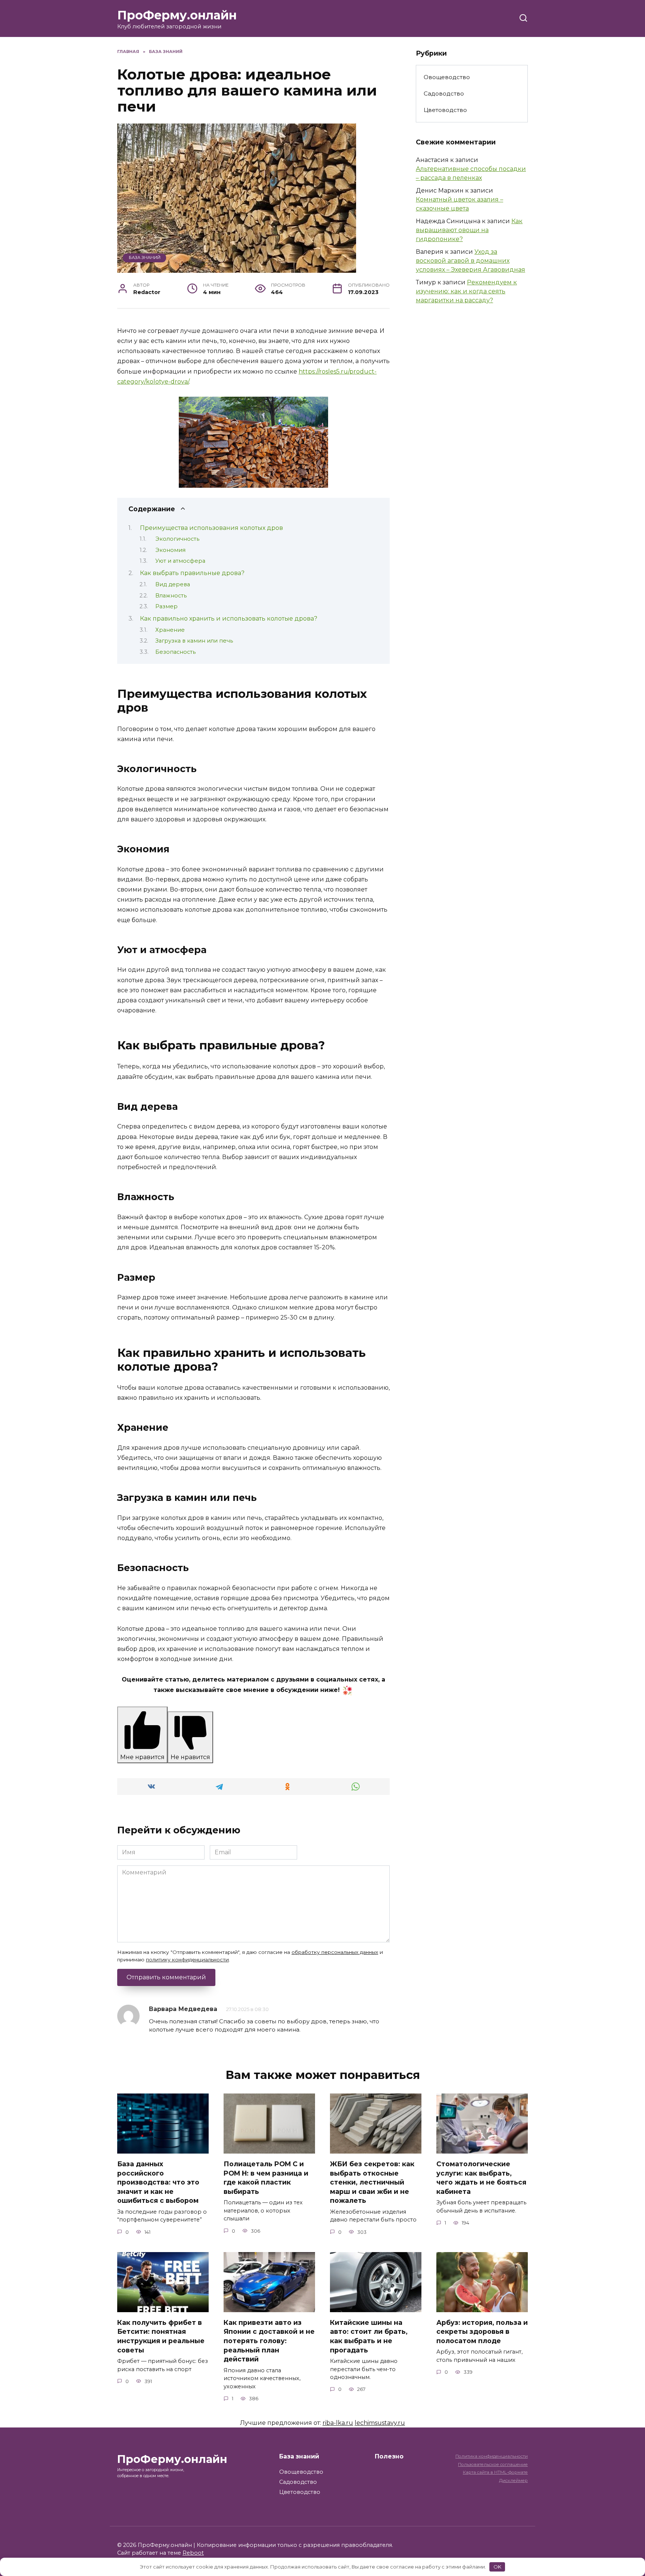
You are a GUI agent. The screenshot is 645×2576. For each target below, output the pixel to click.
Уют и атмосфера (180, 561)
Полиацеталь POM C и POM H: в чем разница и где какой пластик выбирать (266, 2178)
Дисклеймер (513, 2480)
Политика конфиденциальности (492, 2456)
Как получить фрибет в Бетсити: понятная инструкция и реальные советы (161, 2336)
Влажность (171, 596)
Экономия (170, 550)
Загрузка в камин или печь (194, 641)
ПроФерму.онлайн (177, 15)
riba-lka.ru (338, 2423)
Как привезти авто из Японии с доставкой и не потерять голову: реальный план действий (269, 2341)
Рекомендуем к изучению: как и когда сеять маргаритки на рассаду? (466, 291)
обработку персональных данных (335, 1952)
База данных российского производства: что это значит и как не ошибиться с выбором (158, 2182)
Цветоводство (445, 110)
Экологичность (177, 539)
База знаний (145, 257)
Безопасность (175, 652)
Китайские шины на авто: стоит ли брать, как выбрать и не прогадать (369, 2336)
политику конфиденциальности (187, 1960)
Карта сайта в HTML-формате (495, 2472)
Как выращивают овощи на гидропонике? (469, 230)
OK (497, 2567)
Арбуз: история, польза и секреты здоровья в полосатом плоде (482, 2332)
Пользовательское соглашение (493, 2464)
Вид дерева (173, 584)
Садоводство (444, 93)
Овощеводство (447, 77)
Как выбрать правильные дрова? (192, 573)
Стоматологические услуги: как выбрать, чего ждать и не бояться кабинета (481, 2178)
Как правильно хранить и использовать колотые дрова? (229, 619)
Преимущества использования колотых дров (211, 528)
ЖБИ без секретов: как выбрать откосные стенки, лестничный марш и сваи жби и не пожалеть (372, 2182)
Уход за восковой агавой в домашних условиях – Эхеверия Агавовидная (470, 261)
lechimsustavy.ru (380, 2423)
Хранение (170, 630)
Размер (166, 606)
